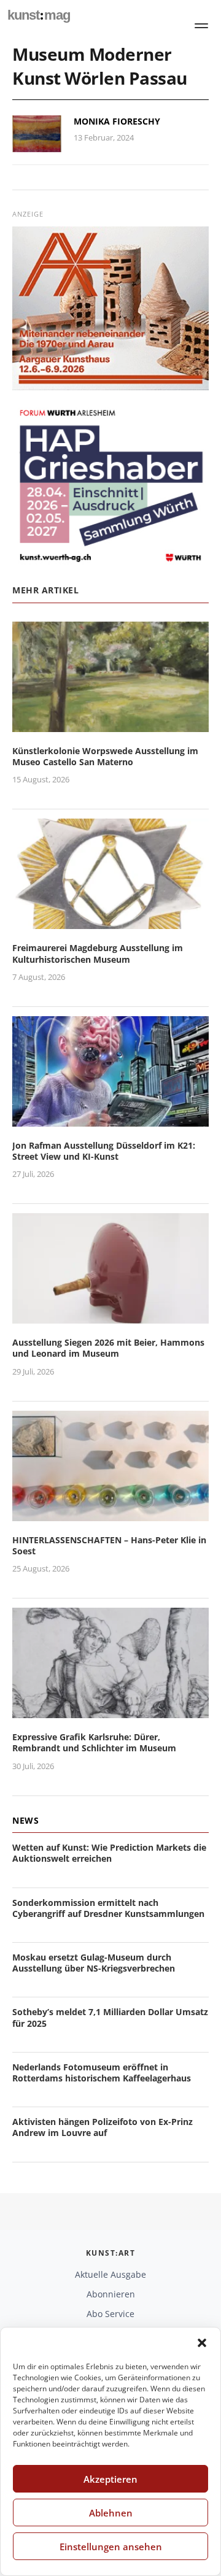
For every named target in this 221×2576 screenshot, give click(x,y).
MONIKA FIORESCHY (117, 121)
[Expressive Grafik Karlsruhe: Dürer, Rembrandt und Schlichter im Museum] (110, 1710)
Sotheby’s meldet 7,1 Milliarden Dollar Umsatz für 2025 (110, 2017)
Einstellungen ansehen (111, 2547)
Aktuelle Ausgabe (110, 2274)
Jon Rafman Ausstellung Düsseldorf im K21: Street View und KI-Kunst (104, 1151)
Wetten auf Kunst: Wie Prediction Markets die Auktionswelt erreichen (109, 1853)
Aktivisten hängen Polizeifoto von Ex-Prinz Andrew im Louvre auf (103, 2127)
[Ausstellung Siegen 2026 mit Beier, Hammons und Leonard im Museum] (110, 1316)
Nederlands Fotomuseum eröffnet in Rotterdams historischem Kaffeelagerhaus (102, 2073)
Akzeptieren (110, 2479)
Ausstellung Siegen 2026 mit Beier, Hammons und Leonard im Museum (108, 1348)
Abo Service (110, 2314)
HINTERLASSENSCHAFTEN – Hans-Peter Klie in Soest (109, 1545)
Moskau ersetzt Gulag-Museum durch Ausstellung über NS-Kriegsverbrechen (94, 1963)
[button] (202, 2343)
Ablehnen (111, 2513)
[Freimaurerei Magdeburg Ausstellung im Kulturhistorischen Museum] (110, 922)
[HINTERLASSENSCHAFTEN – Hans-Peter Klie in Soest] (110, 1514)
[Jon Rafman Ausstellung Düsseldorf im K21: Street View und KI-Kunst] (110, 1119)
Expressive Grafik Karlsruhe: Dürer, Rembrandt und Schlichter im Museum (94, 1742)
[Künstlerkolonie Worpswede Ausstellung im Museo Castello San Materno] (110, 724)
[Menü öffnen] (201, 26)
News (25, 1820)
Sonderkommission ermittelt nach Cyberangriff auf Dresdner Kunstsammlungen (108, 1908)
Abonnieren (111, 2294)
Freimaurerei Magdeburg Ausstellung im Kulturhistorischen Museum (98, 953)
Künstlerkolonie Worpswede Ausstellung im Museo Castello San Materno (105, 756)
